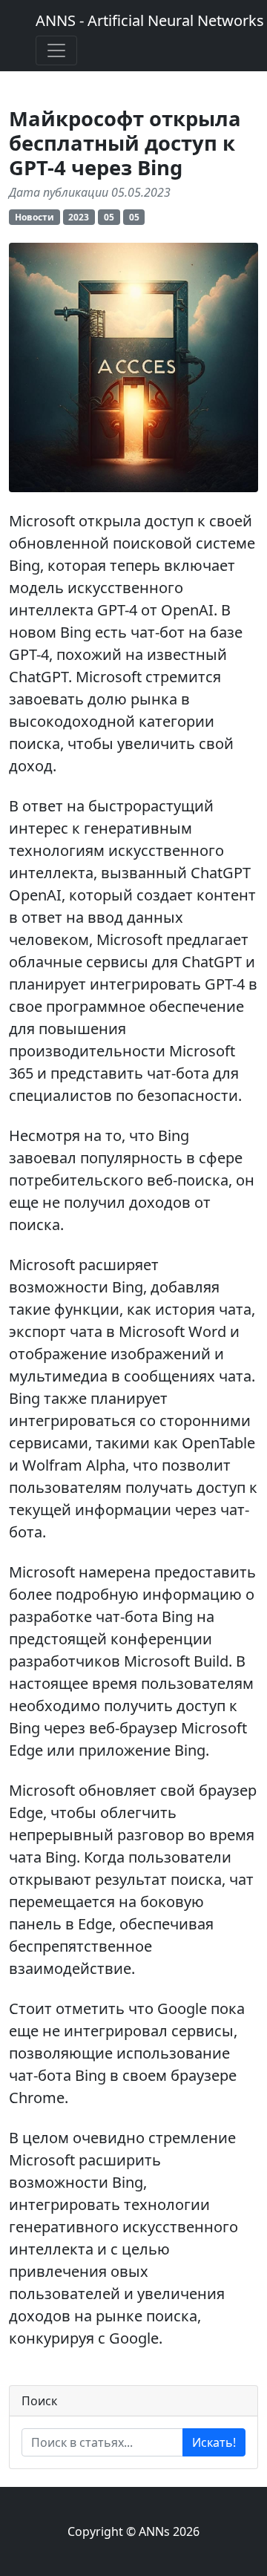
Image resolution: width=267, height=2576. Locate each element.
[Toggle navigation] (56, 50)
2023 (79, 217)
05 (109, 217)
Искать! (214, 2442)
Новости (34, 217)
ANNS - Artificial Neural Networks (150, 20)
